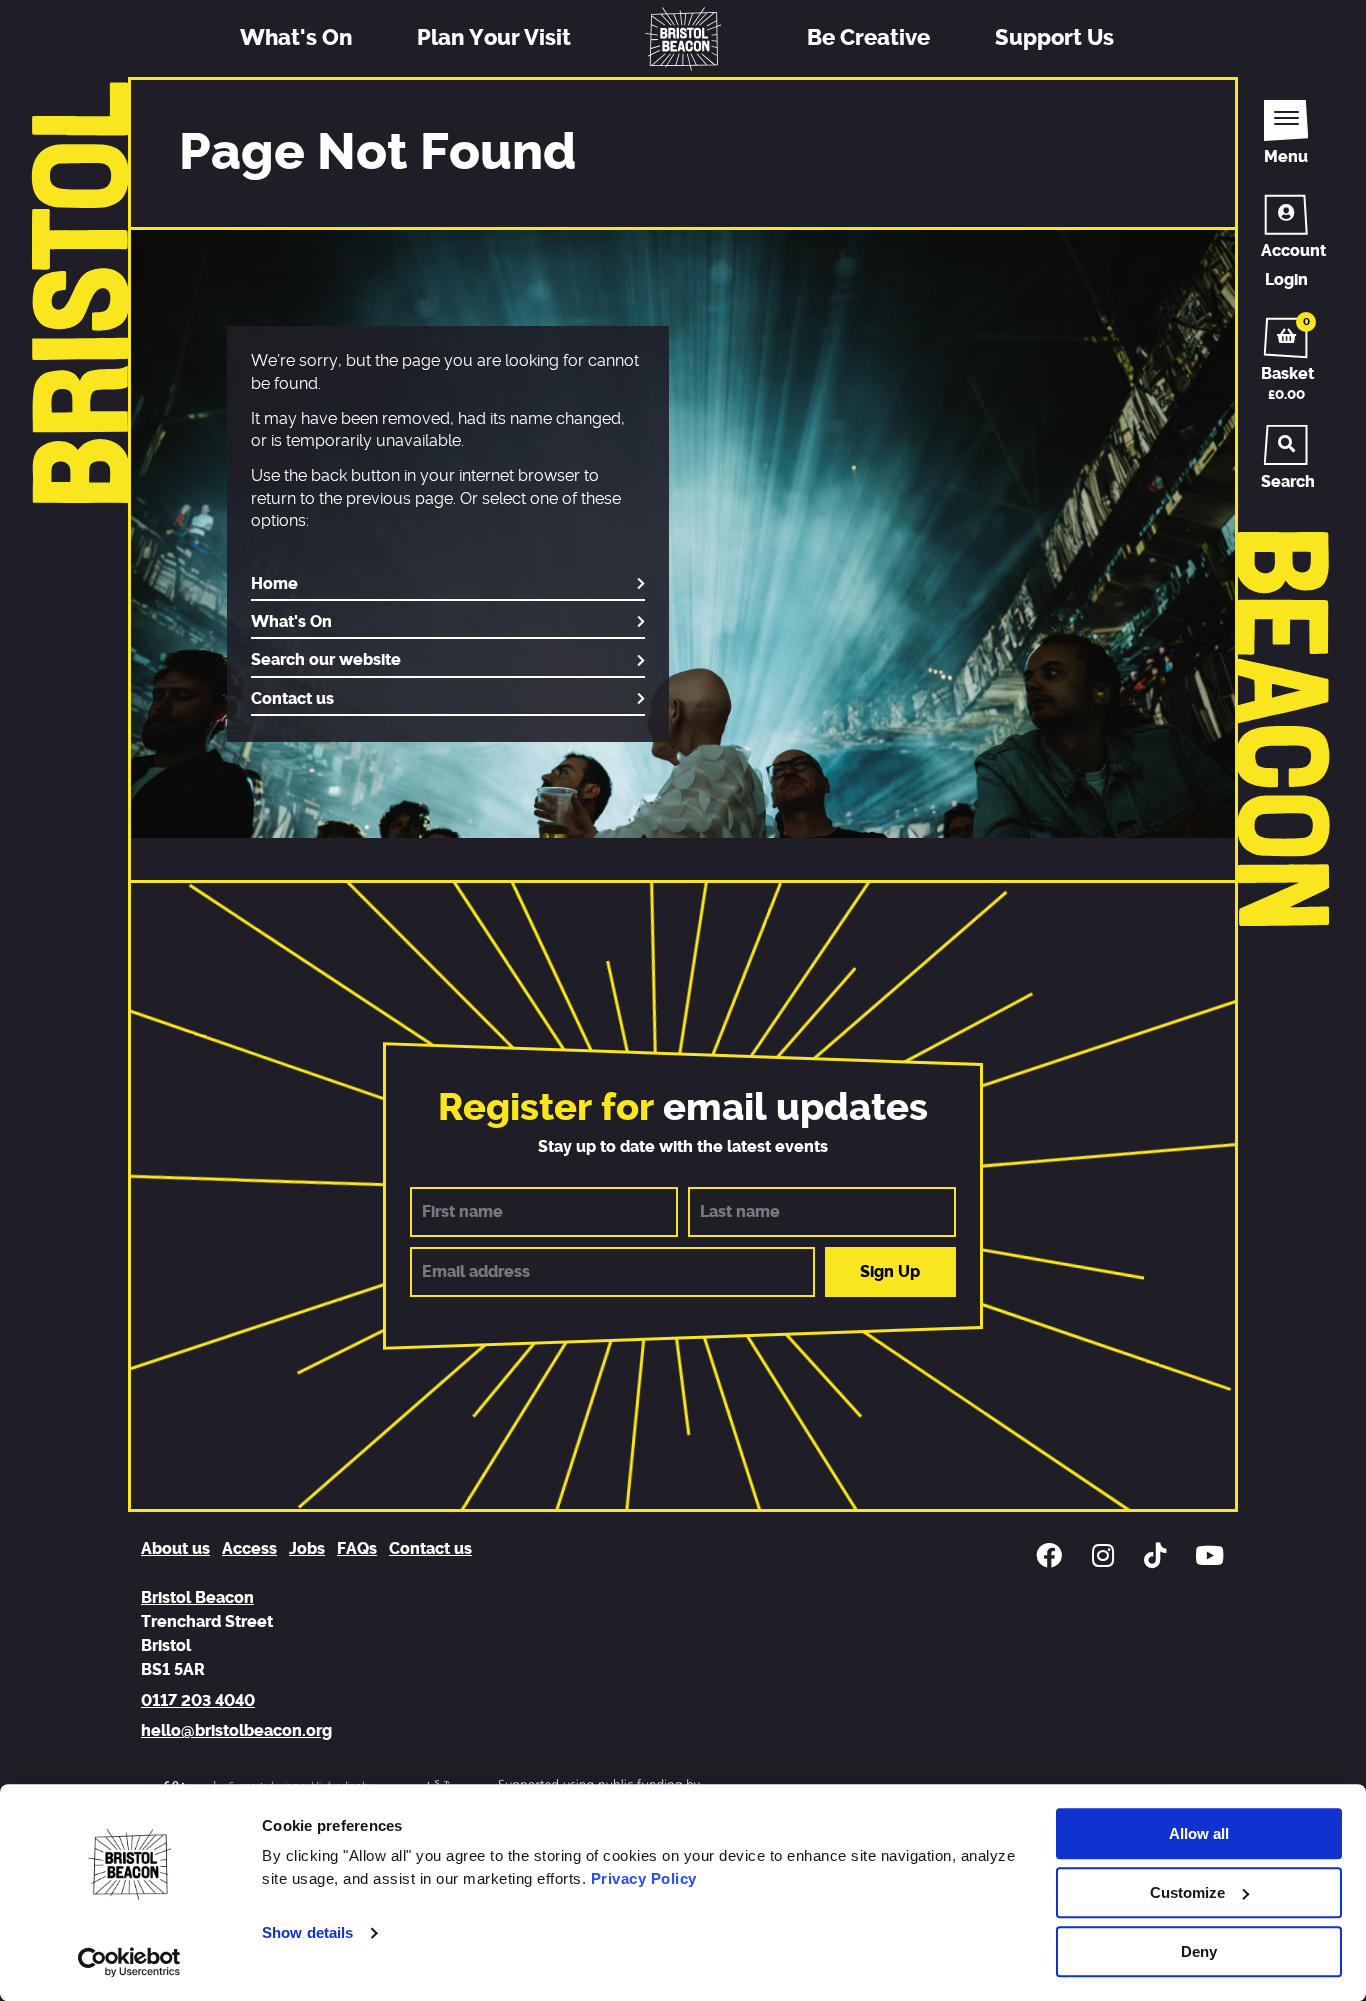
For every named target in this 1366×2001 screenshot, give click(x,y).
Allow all (1199, 1833)
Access (249, 1549)
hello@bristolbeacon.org (236, 1731)
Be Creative (868, 38)
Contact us (292, 699)
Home (274, 584)
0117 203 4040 (198, 1701)
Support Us (1054, 38)
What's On (296, 38)
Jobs (307, 1549)
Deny (1199, 1951)
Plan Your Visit (494, 38)
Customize (1187, 1892)
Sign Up (890, 1272)
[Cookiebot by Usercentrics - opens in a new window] (129, 1962)
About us (175, 1549)
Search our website (326, 660)
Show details (307, 1933)
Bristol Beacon (197, 1598)
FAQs (357, 1549)
